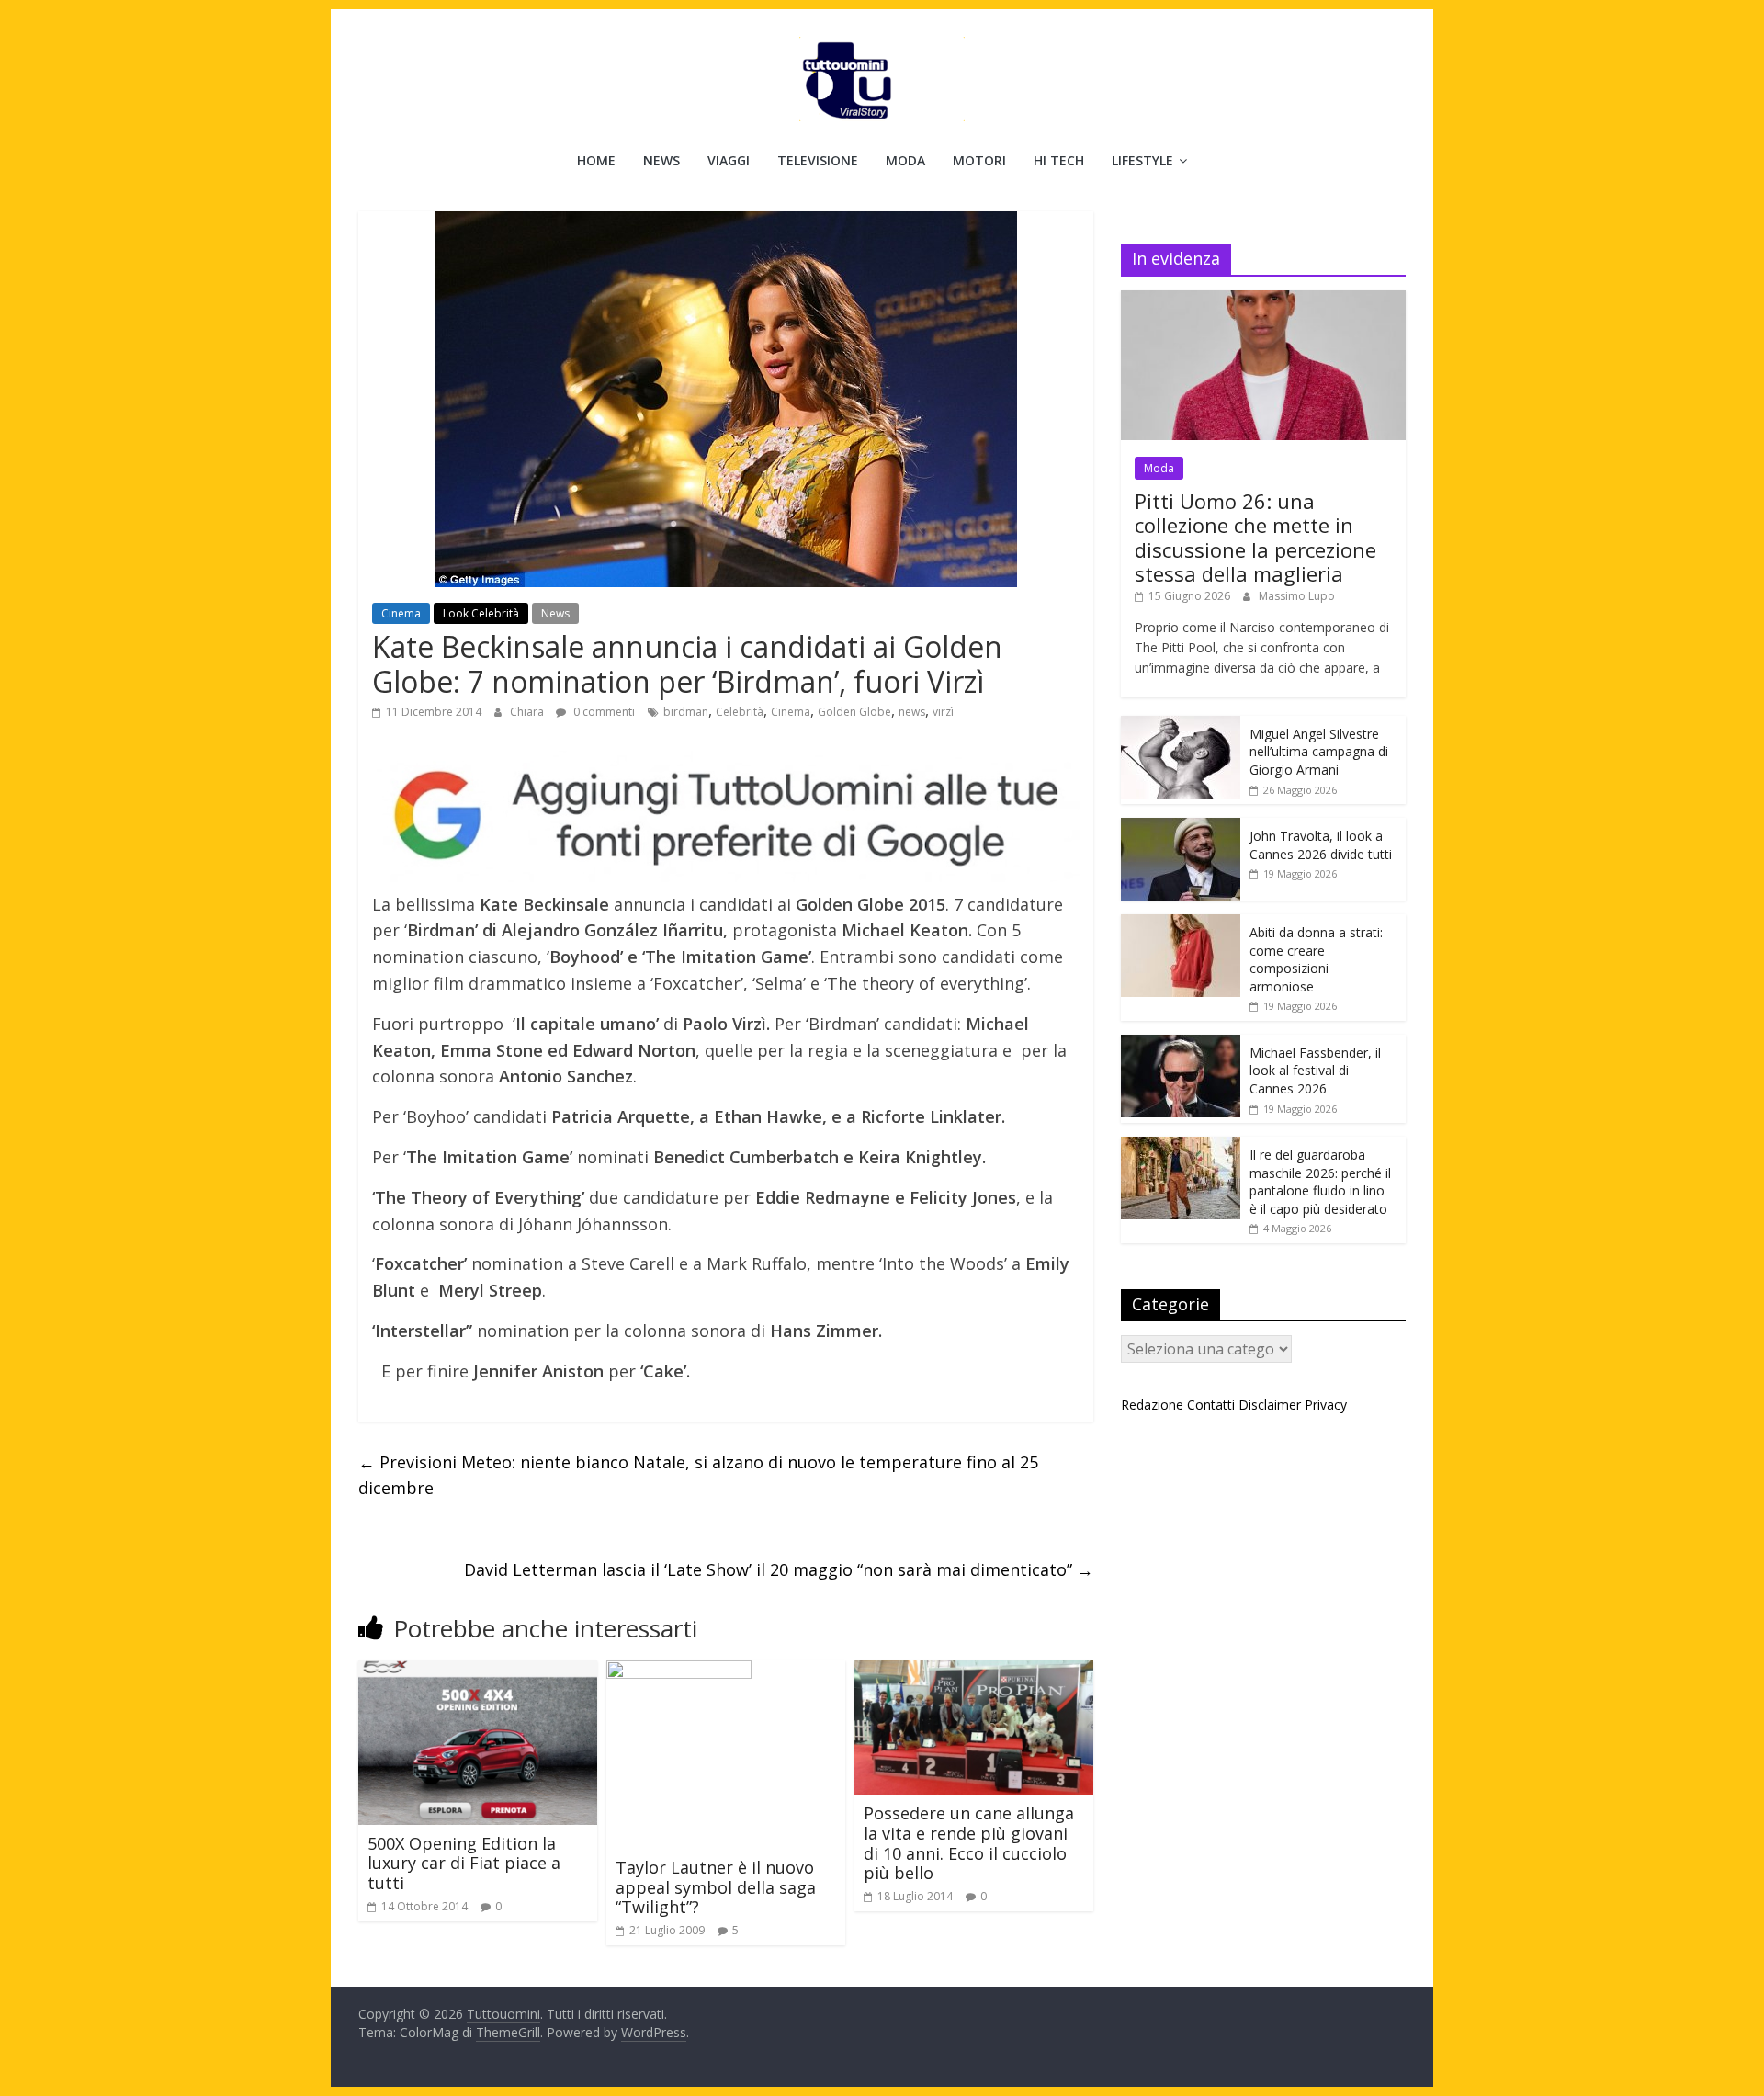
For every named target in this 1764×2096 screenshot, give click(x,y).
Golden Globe (854, 712)
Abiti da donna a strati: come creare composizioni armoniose (1316, 959)
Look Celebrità (481, 613)
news (912, 712)
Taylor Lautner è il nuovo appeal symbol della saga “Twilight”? (716, 1887)
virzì (943, 712)
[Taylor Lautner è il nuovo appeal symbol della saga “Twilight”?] (679, 1671)
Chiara (528, 712)
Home (596, 160)
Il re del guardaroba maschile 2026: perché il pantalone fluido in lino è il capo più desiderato (1320, 1182)
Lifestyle (1142, 160)
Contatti (1211, 1405)
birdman (686, 712)
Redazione (1152, 1405)
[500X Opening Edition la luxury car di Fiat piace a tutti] (478, 1671)
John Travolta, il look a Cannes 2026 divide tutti (1321, 845)
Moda (905, 160)
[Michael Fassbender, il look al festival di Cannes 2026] (1181, 1044)
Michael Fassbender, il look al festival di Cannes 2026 (1315, 1071)
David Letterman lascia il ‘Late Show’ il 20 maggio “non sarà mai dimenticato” (779, 1569)
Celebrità (740, 712)
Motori (979, 160)
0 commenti (603, 712)
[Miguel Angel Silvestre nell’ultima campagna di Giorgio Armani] (1181, 725)
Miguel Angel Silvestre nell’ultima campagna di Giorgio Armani (1319, 752)
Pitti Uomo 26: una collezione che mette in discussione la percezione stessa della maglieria (1255, 537)
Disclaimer (1270, 1405)
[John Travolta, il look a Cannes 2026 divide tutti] (1181, 827)
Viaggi (729, 160)
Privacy (1326, 1405)
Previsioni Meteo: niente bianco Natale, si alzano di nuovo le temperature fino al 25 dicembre (698, 1475)
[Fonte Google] (726, 816)
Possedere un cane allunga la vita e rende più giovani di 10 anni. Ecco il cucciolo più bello (969, 1843)
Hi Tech (1059, 160)
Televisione (818, 160)
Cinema (401, 613)
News (661, 160)
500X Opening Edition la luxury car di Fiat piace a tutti (464, 1863)
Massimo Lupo (1297, 596)
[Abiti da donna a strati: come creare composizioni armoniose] (1181, 924)
